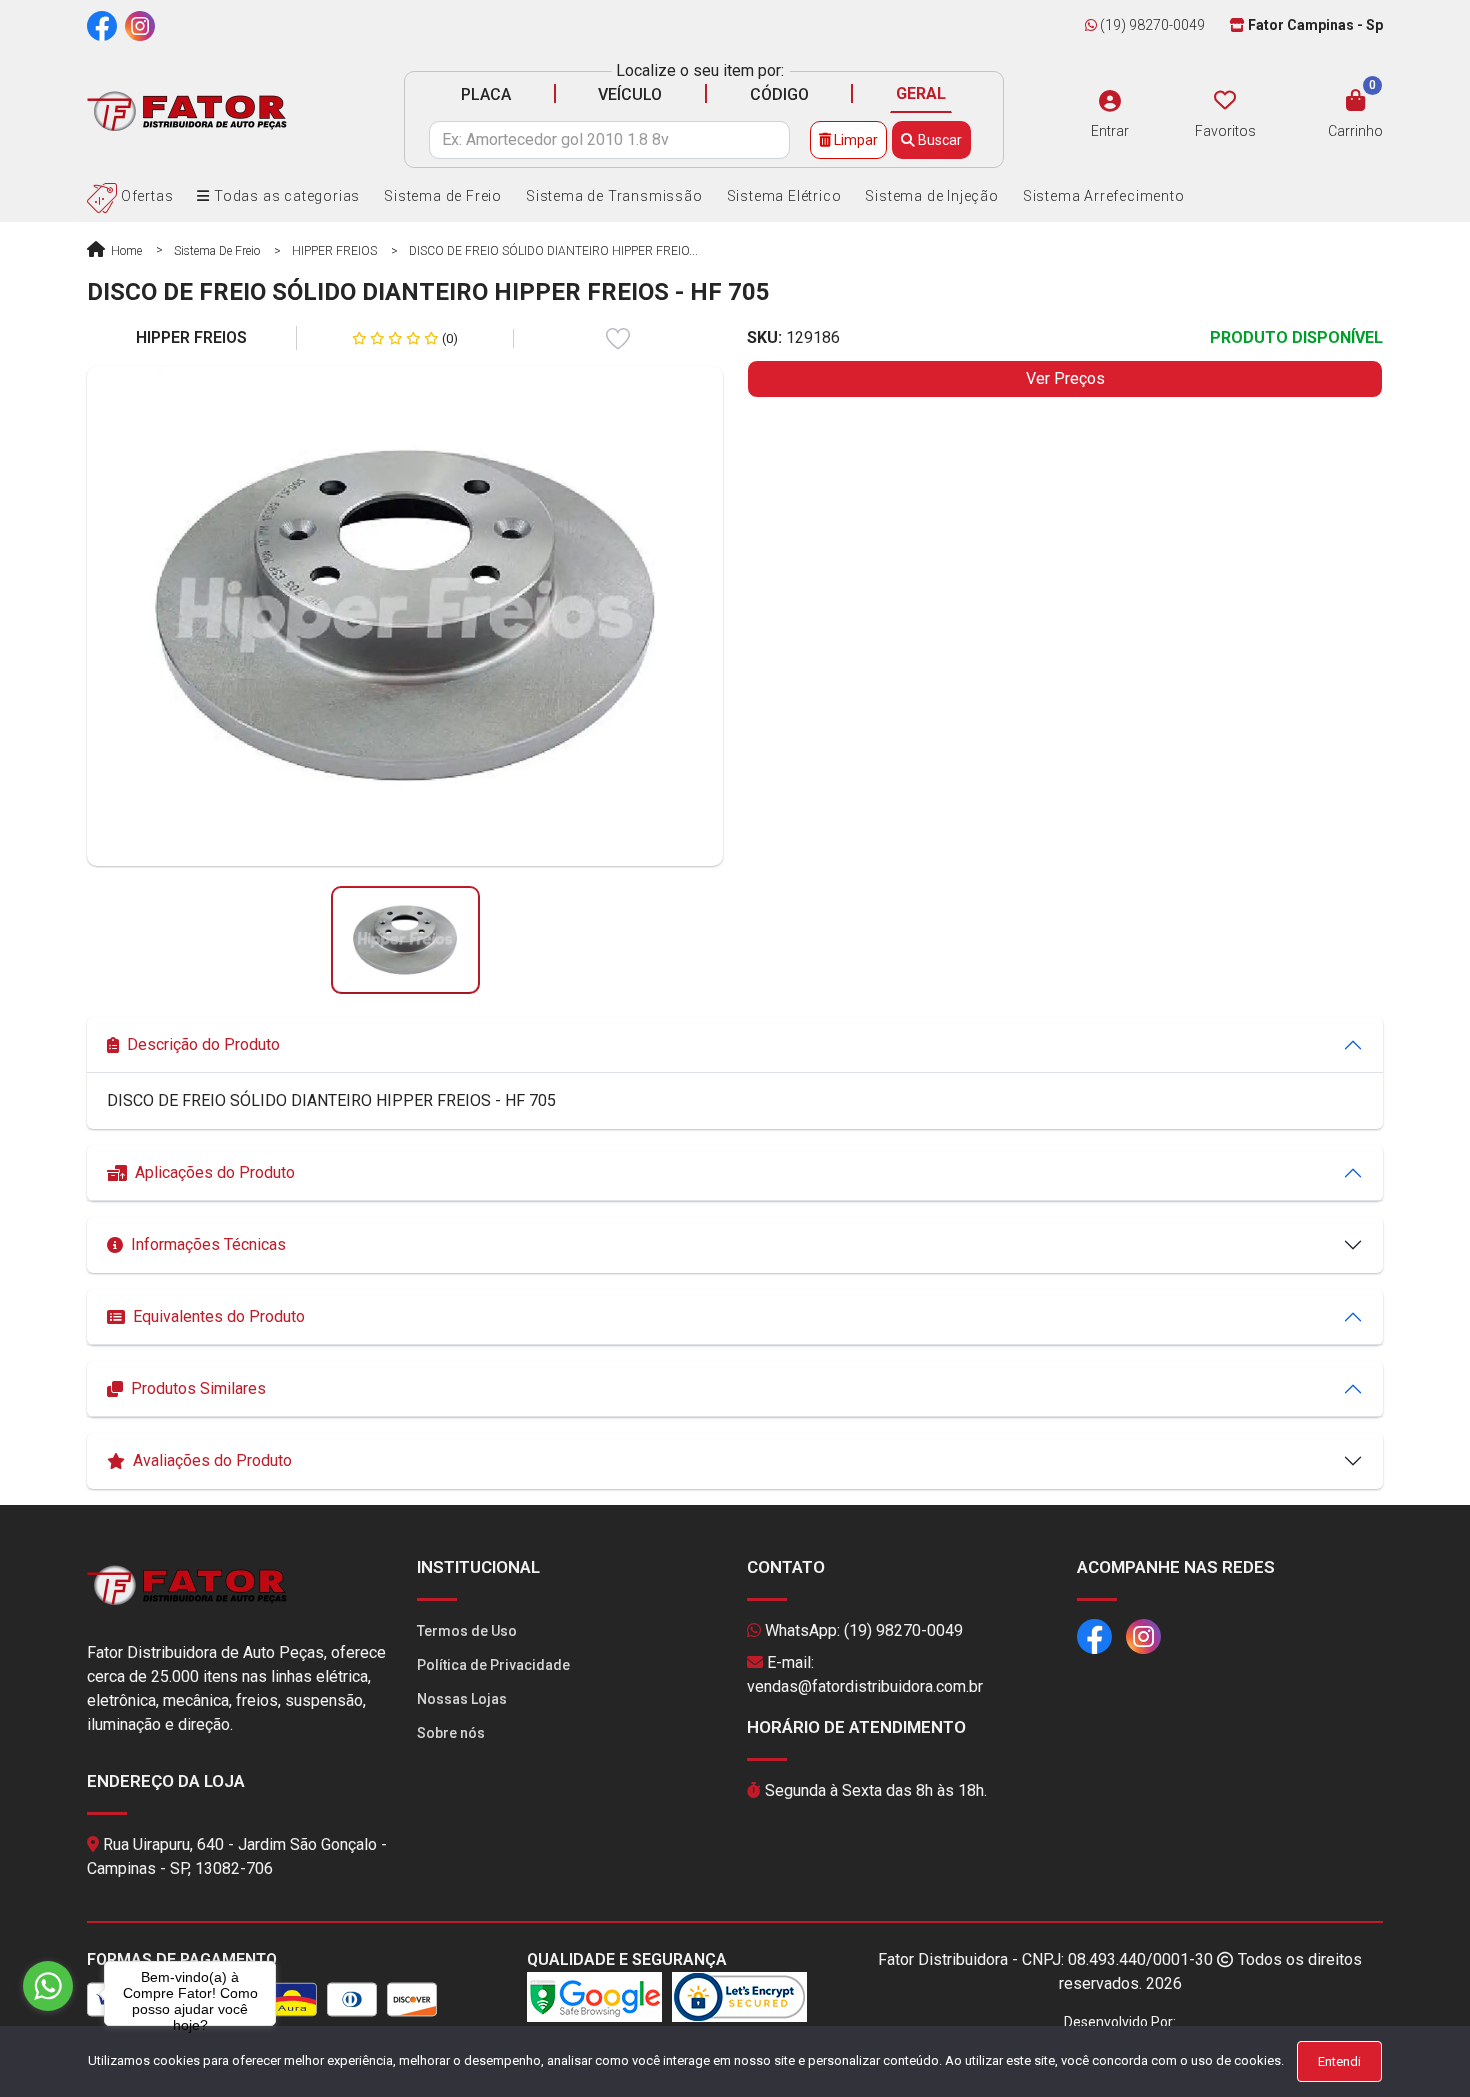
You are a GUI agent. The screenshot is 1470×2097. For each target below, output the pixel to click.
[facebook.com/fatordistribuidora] (102, 25)
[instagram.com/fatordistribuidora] (140, 25)
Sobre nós (451, 1733)
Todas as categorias (285, 196)
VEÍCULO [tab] (630, 94)
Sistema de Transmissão (614, 196)
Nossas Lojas (462, 1699)
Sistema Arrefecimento (1104, 196)
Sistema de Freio (443, 196)
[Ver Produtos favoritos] (1225, 101)
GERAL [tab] (921, 93)
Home (125, 251)
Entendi (1339, 2061)
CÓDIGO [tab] (779, 94)
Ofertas (145, 196)
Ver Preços (1065, 378)
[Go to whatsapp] (48, 1986)
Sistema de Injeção (931, 196)
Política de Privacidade (493, 1665)
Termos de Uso (467, 1631)
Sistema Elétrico (784, 196)
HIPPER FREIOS (334, 251)
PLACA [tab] (486, 94)
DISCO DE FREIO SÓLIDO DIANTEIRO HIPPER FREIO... (553, 251)
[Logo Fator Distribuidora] (187, 110)
